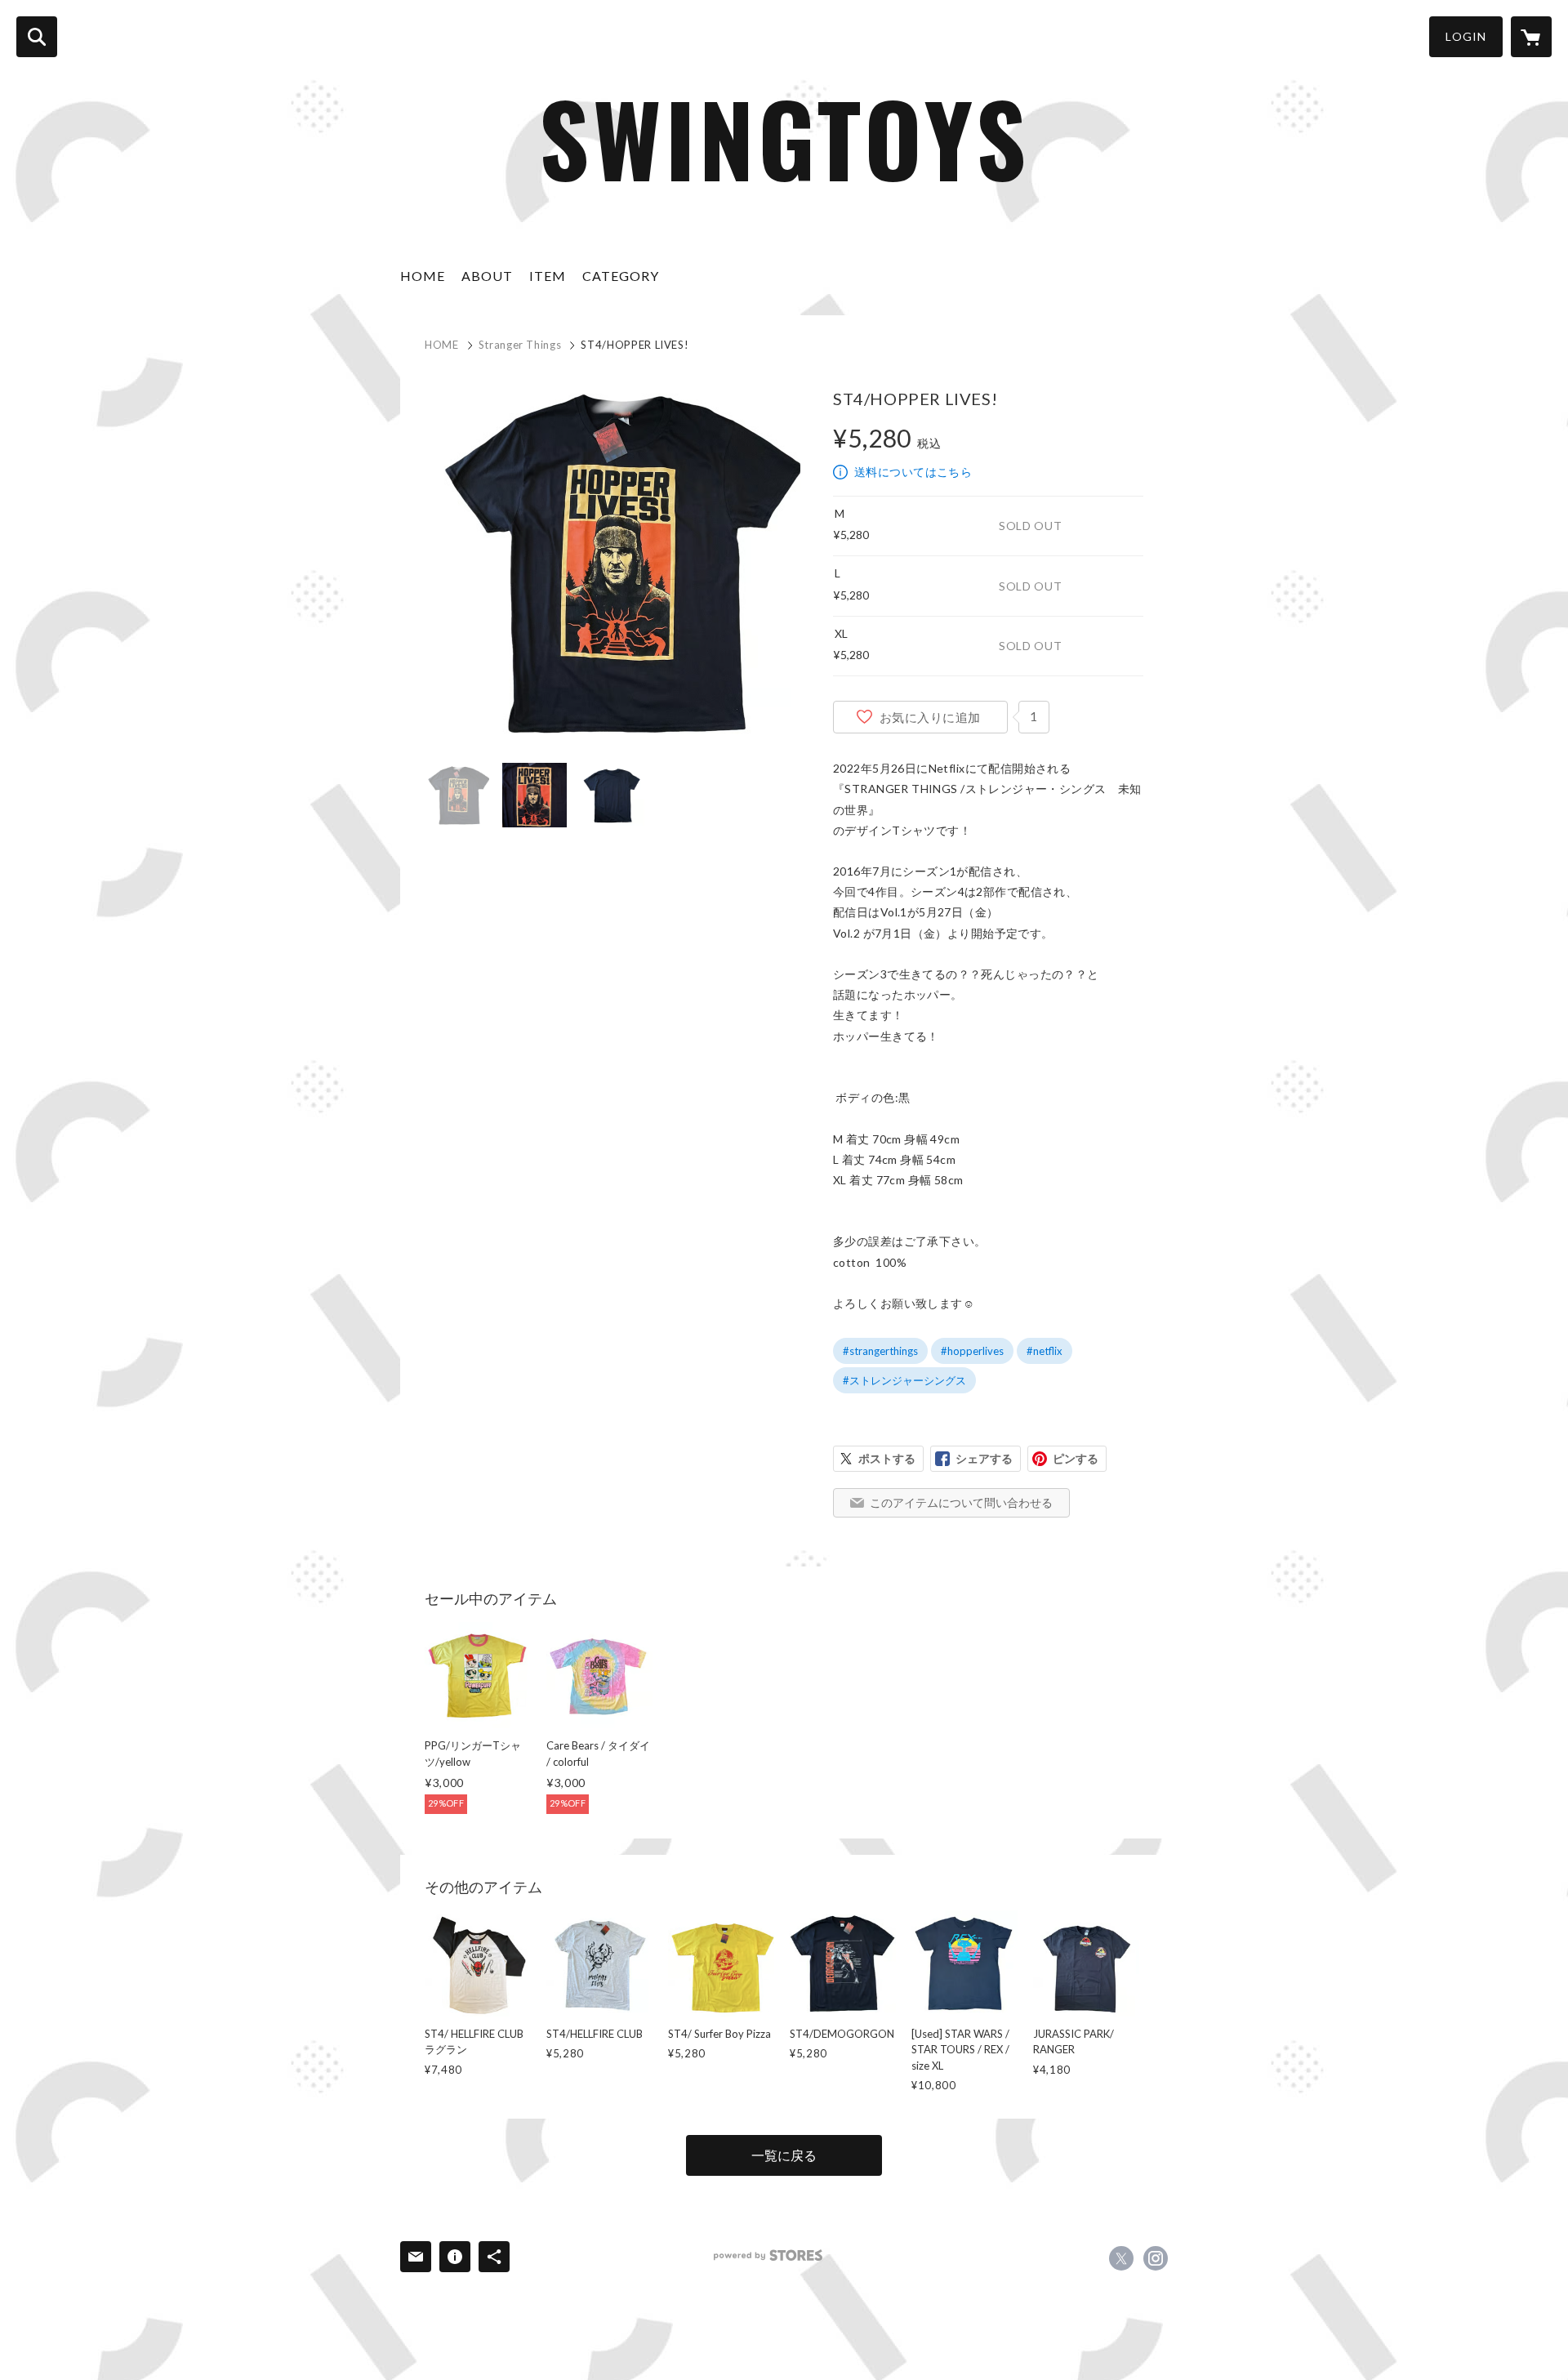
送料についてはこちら (913, 472)
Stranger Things (520, 345)
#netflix (1045, 1351)
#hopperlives (972, 1351)
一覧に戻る (784, 2155)
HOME (423, 276)
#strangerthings (880, 1351)
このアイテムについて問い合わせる (961, 1502)
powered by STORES (768, 2255)
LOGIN (1466, 36)
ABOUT (487, 276)
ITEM (548, 276)
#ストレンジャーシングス (904, 1380)
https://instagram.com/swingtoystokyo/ (1156, 2258)
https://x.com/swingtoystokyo (1121, 2258)
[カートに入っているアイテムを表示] (1531, 37)
